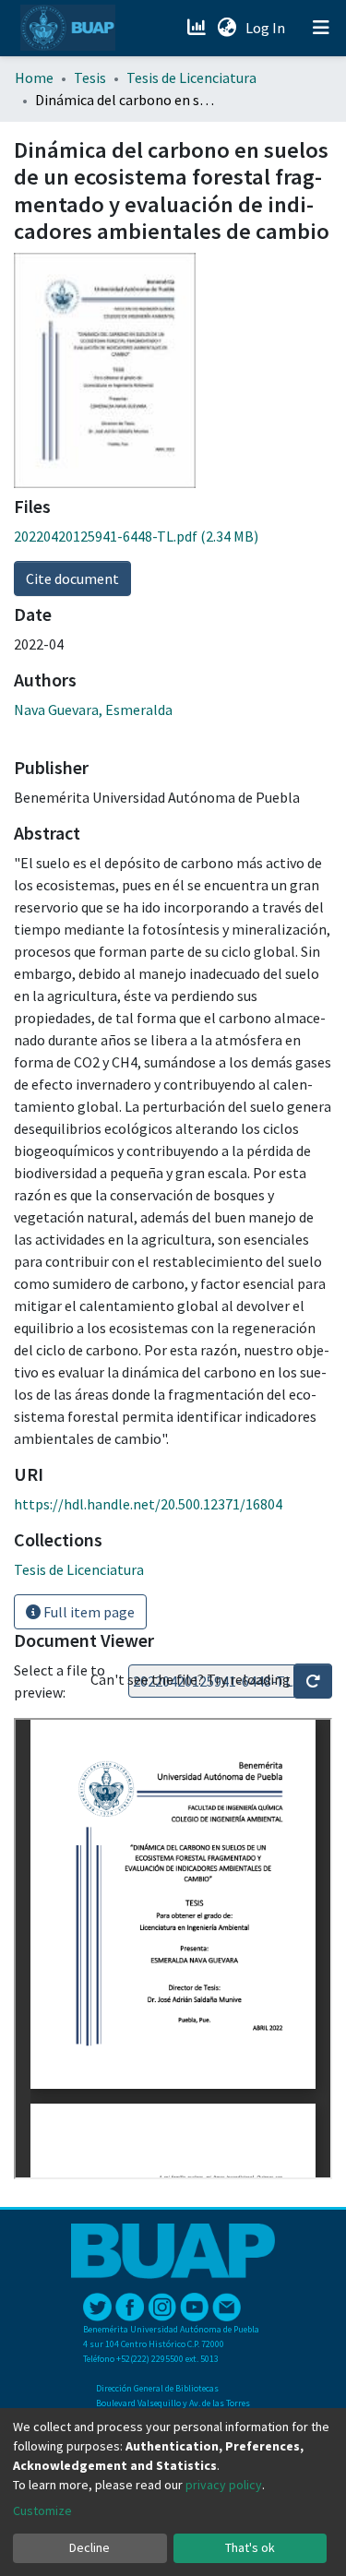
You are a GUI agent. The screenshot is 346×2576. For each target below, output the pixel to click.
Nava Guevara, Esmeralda (93, 710)
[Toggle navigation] (321, 28)
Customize (42, 2510)
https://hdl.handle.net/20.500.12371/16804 (148, 1504)
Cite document (72, 578)
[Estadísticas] (198, 28)
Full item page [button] (88, 1612)
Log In (267, 28)
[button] (227, 28)
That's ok (250, 2547)
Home (34, 78)
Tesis (90, 78)
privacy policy (224, 2485)
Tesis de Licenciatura (191, 78)
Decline (89, 2547)
